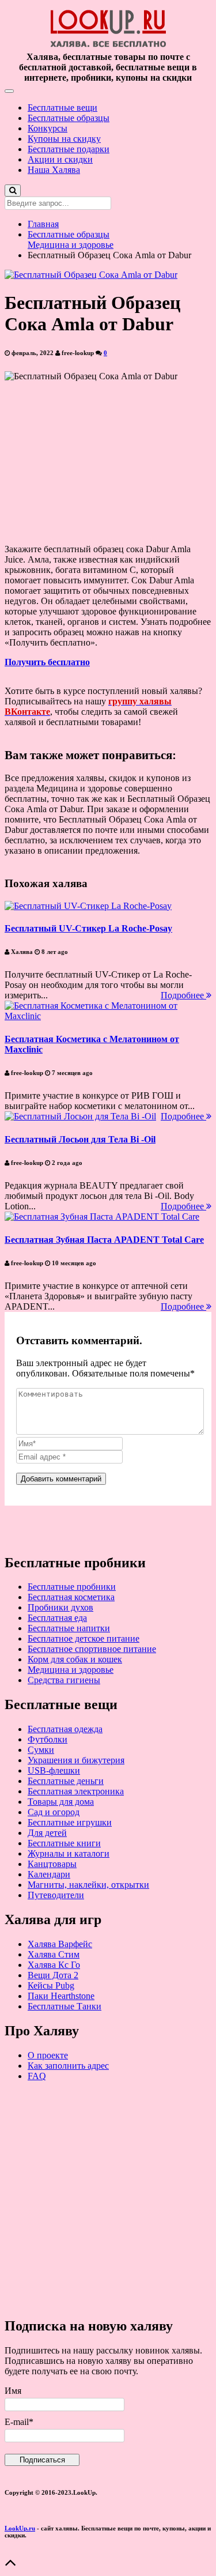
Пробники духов (60, 1607)
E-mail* (19, 2422)
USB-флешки (54, 1770)
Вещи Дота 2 (53, 1975)
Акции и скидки (60, 159)
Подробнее (183, 995)
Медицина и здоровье (71, 245)
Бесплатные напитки (69, 1628)
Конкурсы (48, 128)
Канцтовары (52, 1864)
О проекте (48, 2055)
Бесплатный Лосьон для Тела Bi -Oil (80, 1139)
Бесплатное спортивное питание (92, 1649)
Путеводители (56, 1895)
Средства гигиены (64, 1680)
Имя (13, 2391)
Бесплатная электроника (76, 1791)
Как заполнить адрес (68, 2066)
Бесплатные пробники (72, 1587)
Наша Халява (54, 170)
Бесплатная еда (57, 1618)
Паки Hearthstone (61, 1996)
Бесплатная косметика (71, 1597)
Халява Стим (54, 1954)
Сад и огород (54, 1812)
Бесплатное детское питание (84, 1638)
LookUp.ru (20, 2528)
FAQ (37, 2076)
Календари (49, 1874)
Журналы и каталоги (69, 1853)
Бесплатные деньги (66, 1781)
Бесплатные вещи (62, 108)
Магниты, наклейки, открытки (88, 1885)
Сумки (41, 1750)
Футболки (48, 1739)
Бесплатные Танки (65, 2006)
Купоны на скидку (64, 139)
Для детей (47, 1833)
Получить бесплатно (47, 662)
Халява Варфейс (60, 1944)
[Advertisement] (108, 2199)
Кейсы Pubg (51, 1985)
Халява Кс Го (54, 1965)
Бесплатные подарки (69, 149)
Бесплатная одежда (65, 1729)
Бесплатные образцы (69, 118)
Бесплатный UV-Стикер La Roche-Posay (88, 928)
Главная (43, 224)
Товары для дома (61, 1802)
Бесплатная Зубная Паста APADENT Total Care (104, 1240)
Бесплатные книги (64, 1843)
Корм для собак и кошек (75, 1659)
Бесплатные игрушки (70, 1822)
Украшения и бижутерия (76, 1760)
